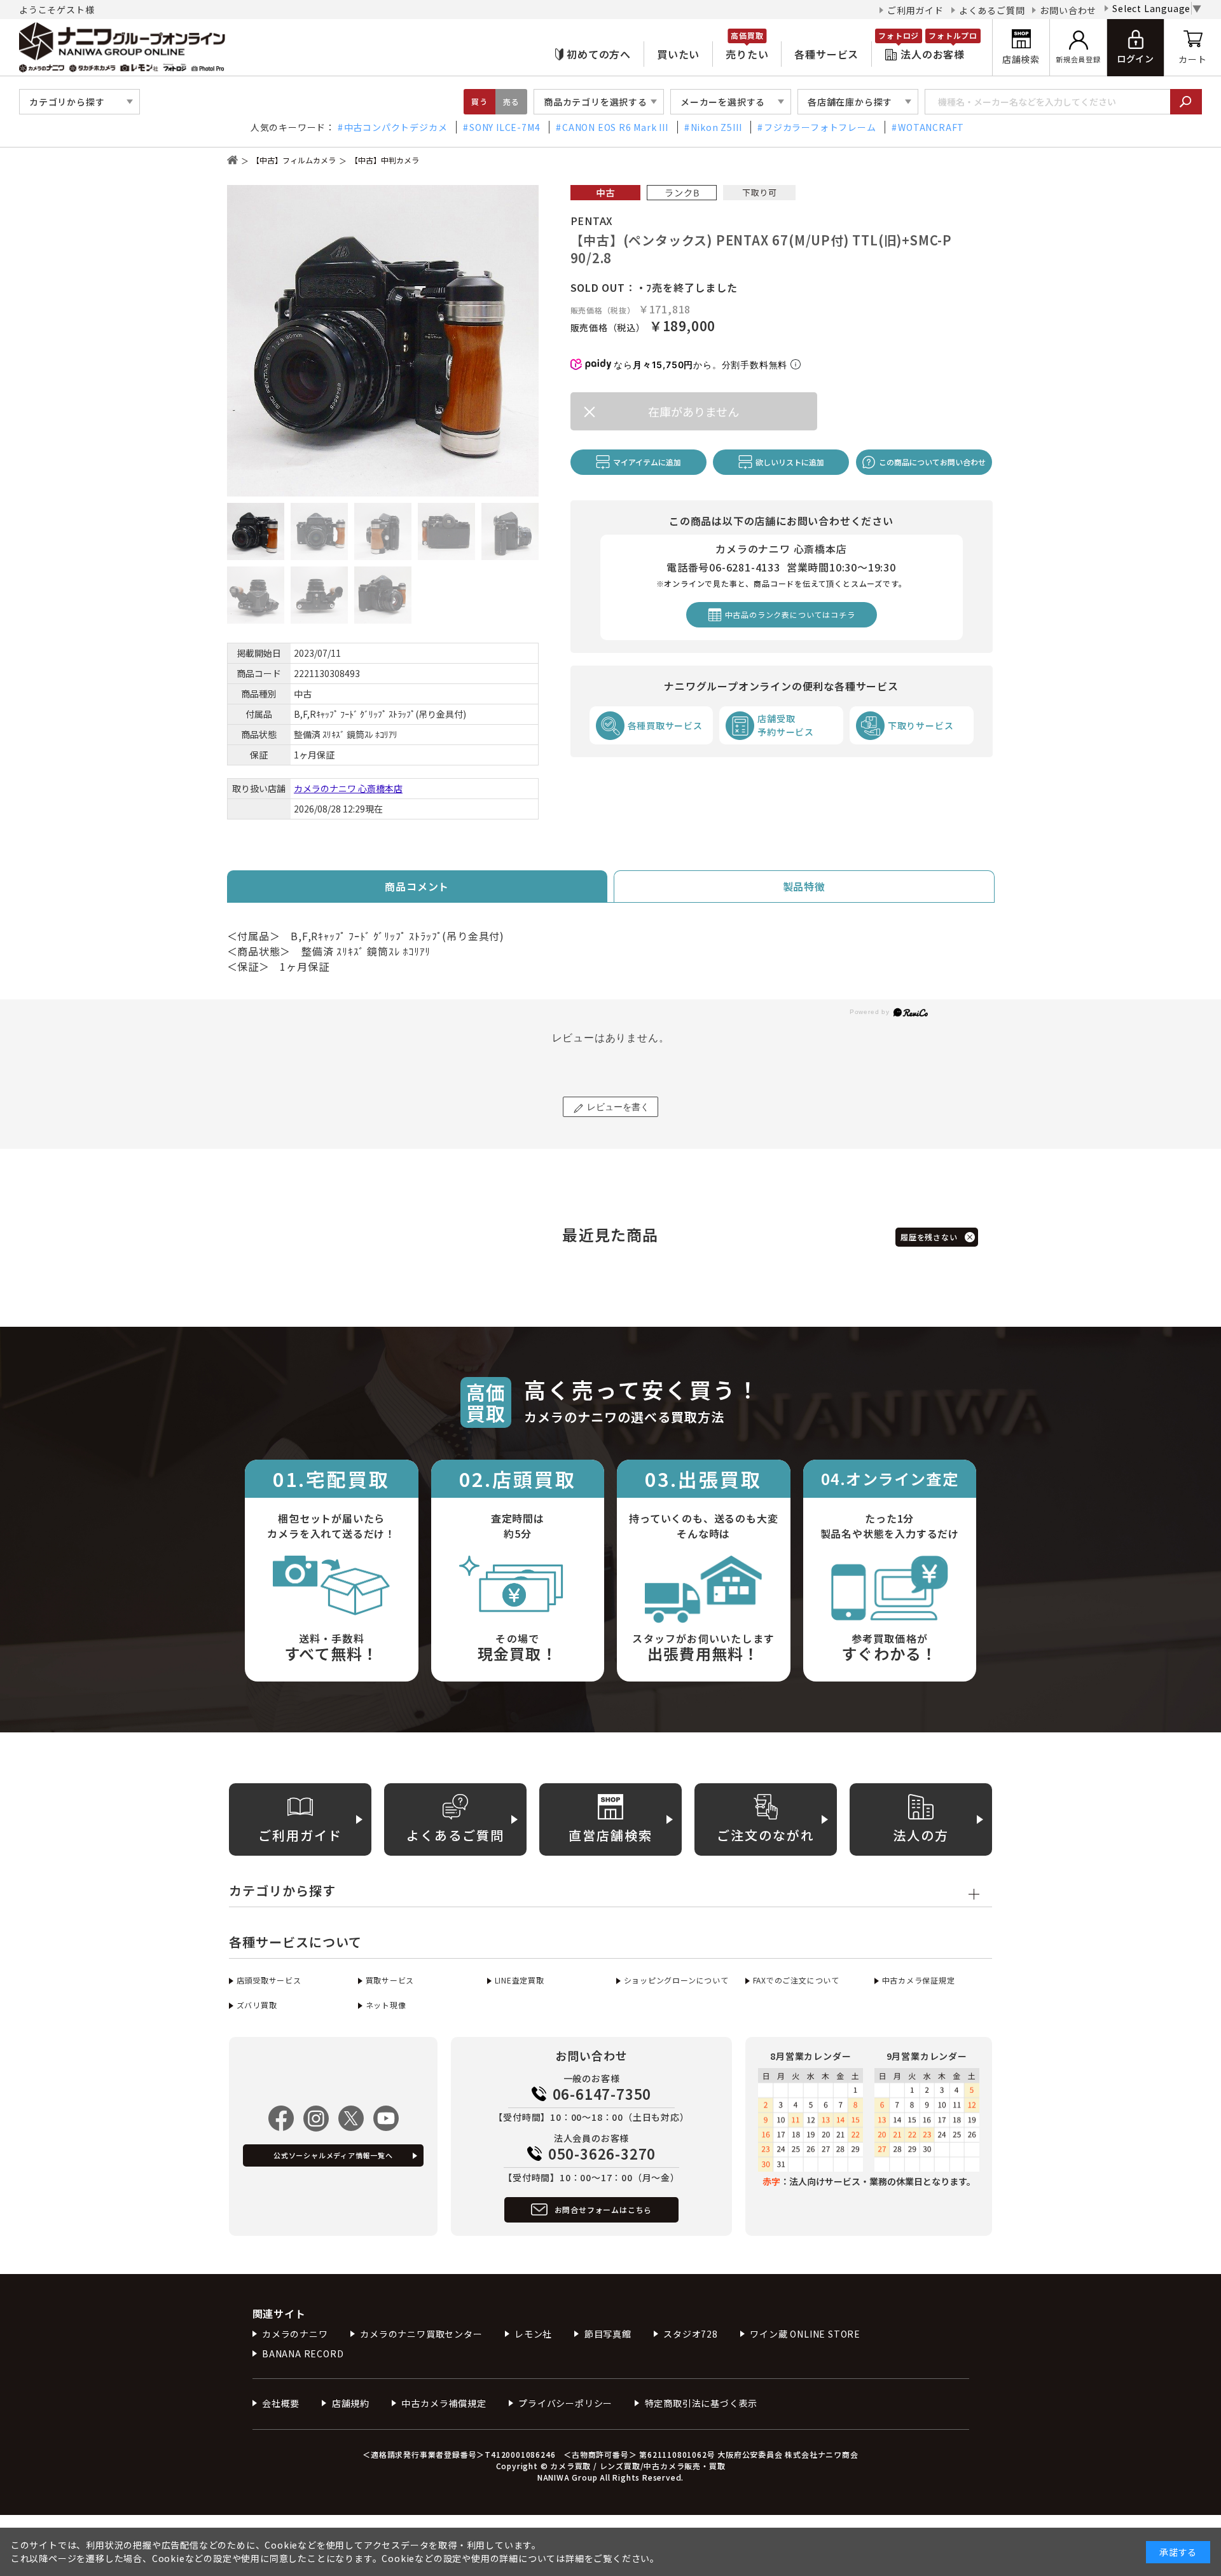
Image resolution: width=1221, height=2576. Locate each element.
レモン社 (533, 2334)
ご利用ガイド (915, 10)
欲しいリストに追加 (790, 462)
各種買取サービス (665, 725)
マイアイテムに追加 (647, 462)
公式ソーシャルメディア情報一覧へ (333, 2155)
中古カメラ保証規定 (919, 1980)
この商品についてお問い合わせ (932, 462)
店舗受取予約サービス (786, 725)
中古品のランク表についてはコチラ (790, 614)
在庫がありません (693, 411)
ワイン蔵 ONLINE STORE (805, 2334)
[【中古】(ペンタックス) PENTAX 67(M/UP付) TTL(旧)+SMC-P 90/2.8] (383, 341)
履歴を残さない (929, 1237)
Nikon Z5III (716, 127)
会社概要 (281, 2403)
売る (511, 101)
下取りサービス (921, 725)
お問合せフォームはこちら (604, 2209)
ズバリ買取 (257, 2005)
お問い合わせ (1068, 10)
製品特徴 (804, 886)
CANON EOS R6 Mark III (615, 127)
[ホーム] (232, 160)
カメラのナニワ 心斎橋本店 (348, 788)
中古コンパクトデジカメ (396, 127)
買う (479, 101)
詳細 (575, 2558)
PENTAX (592, 221)
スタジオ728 (691, 2334)
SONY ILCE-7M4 (505, 127)
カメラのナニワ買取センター (421, 2334)
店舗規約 (351, 2403)
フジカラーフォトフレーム (820, 127)
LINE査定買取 (520, 1980)
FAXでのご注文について (796, 1980)
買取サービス (390, 1980)
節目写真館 (608, 2334)
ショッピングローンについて (676, 1980)
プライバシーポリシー (565, 2403)
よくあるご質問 (992, 10)
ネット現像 (386, 2005)
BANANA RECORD (303, 2353)
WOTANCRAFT (931, 127)
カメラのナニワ (295, 2334)
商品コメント (417, 886)
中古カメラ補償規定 (444, 2403)
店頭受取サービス (269, 1980)
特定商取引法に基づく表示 (701, 2403)
